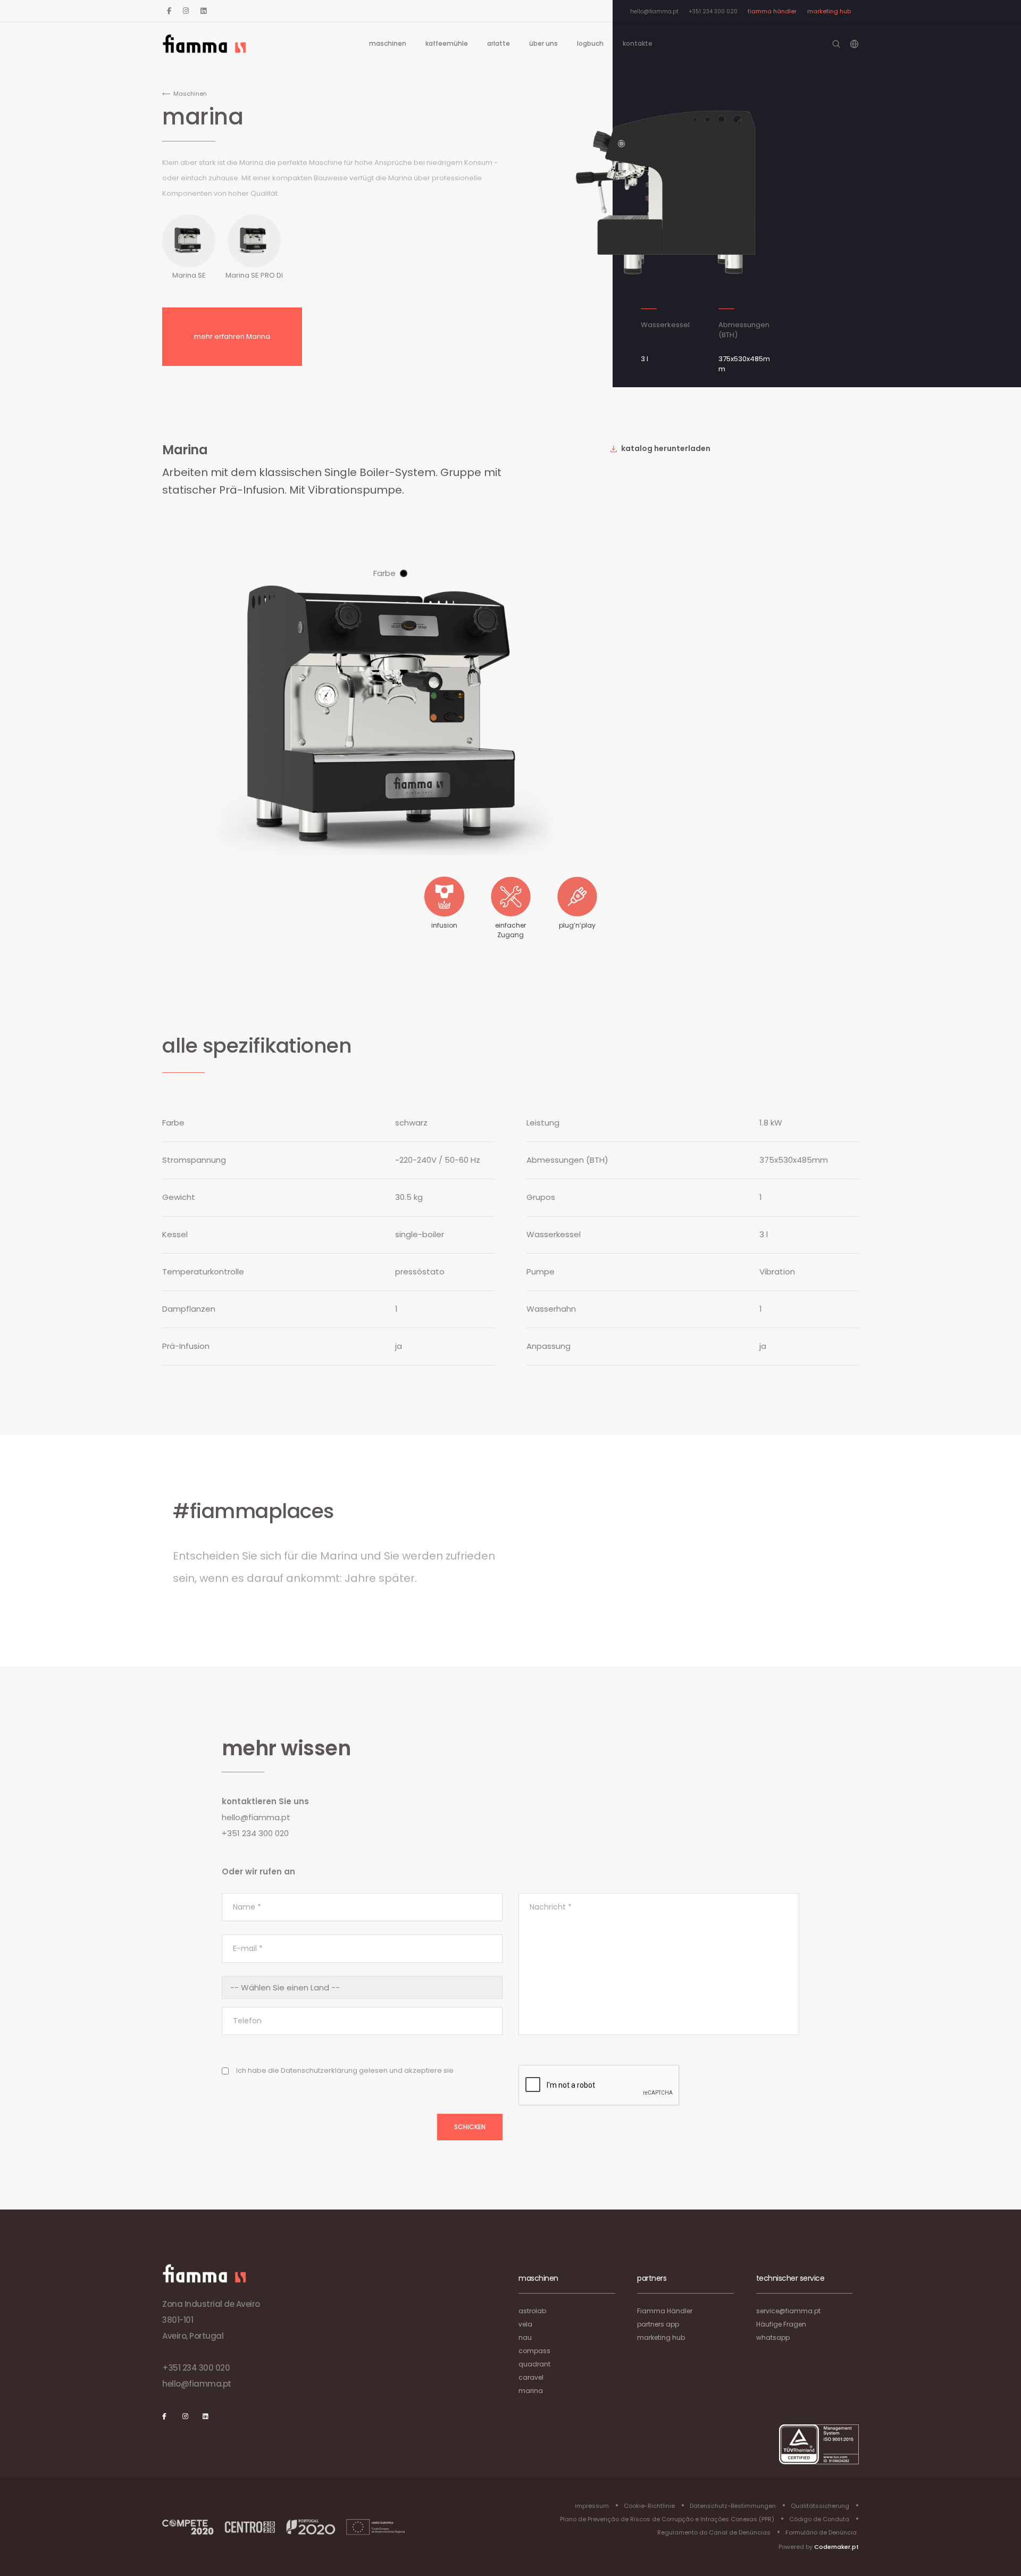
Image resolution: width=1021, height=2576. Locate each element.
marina (531, 2391)
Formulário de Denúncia (821, 2532)
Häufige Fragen (781, 2324)
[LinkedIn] (203, 11)
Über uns (543, 43)
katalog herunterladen (665, 448)
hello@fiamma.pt (654, 11)
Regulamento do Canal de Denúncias (714, 2532)
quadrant (534, 2364)
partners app (658, 2324)
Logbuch (590, 43)
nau (525, 2337)
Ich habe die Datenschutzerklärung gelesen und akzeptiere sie (345, 2070)
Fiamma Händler (772, 11)
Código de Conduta (819, 2519)
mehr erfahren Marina (232, 336)
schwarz (404, 573)
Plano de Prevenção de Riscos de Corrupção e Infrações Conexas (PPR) (667, 2519)
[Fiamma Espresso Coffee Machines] (204, 44)
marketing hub (829, 11)
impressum (592, 2506)
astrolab (532, 2311)
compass (534, 2351)
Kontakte (638, 43)
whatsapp (773, 2337)
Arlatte (499, 43)
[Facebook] (169, 11)
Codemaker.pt (836, 2547)
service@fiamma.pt (788, 2311)
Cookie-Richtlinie (649, 2506)
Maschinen (388, 43)
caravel (531, 2377)
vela (525, 2324)
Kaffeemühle (447, 43)
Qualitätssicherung (820, 2506)
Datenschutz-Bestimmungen (733, 2506)
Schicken (470, 2127)
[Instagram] (186, 11)
